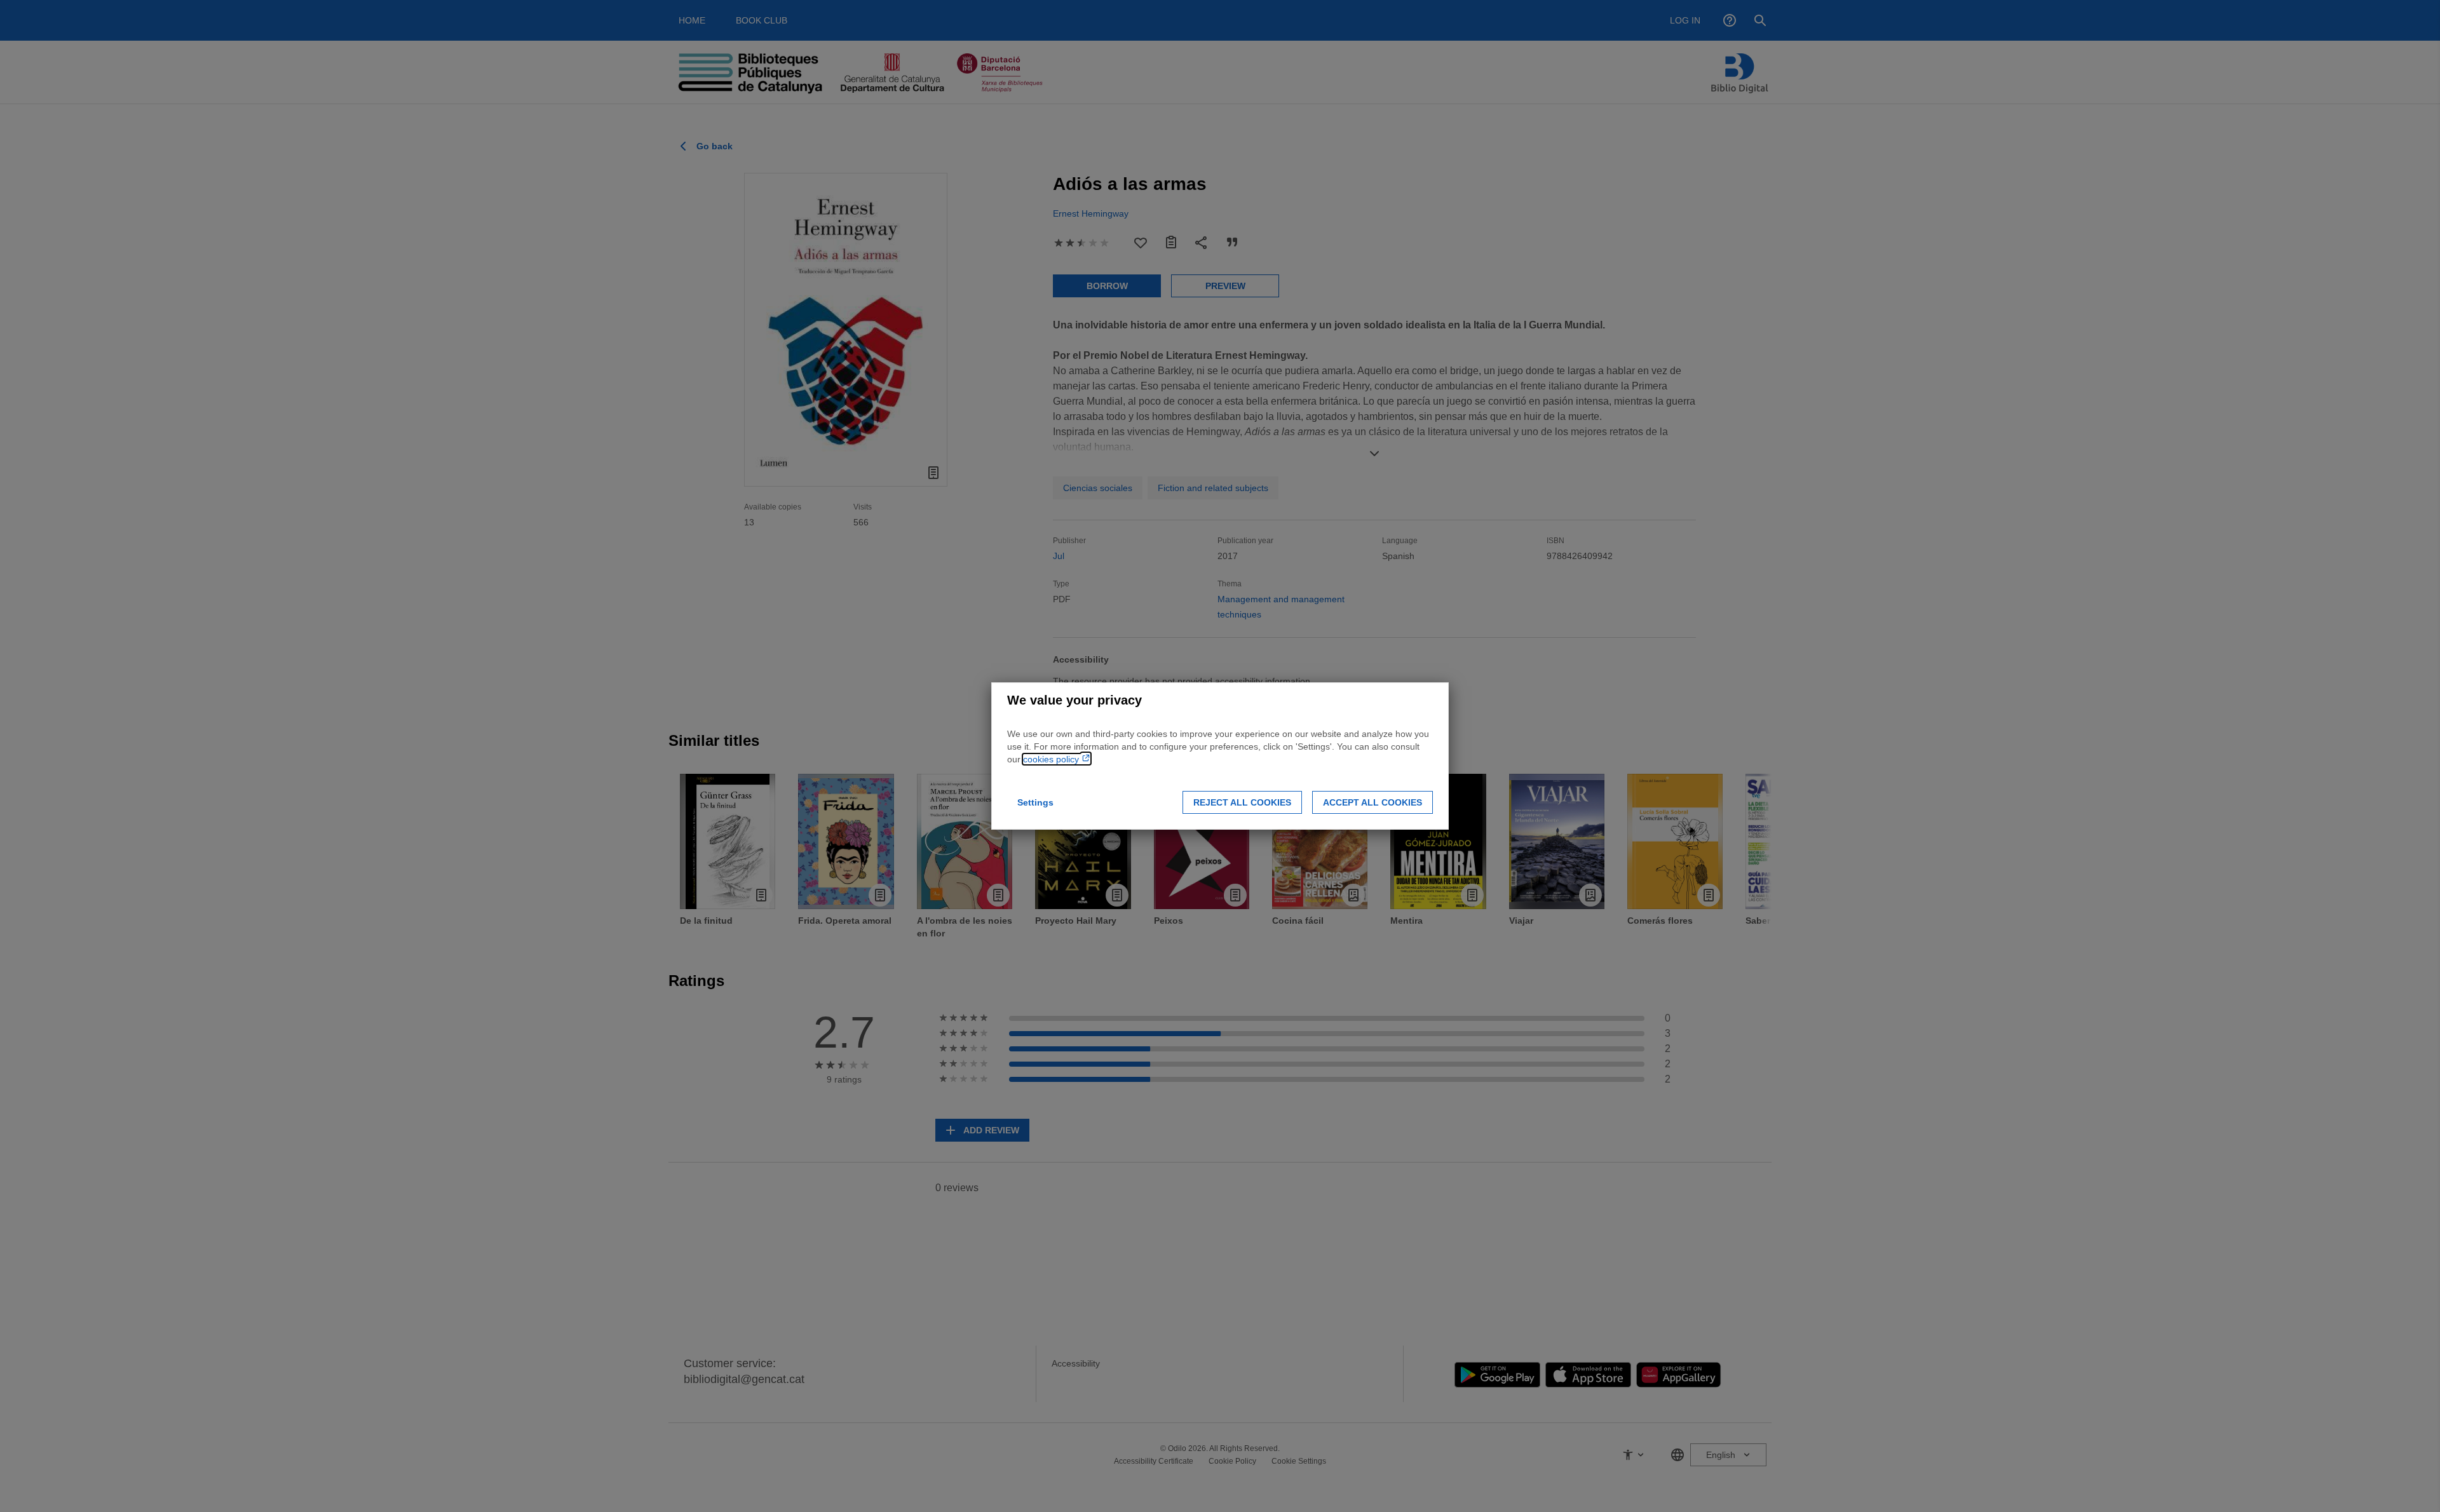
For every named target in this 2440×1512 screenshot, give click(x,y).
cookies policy (1052, 759)
